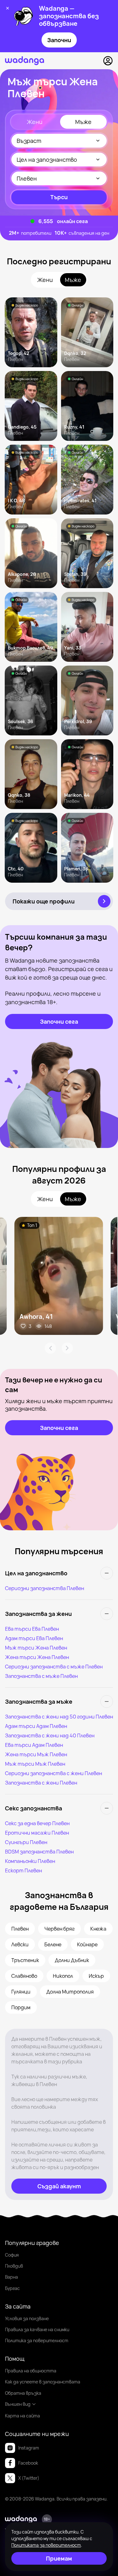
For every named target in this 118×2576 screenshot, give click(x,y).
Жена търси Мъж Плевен (36, 1754)
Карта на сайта (22, 2416)
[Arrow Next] (67, 1348)
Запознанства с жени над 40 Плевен (50, 1735)
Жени (35, 122)
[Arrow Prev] (50, 1348)
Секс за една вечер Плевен (37, 1823)
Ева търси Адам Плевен (34, 1745)
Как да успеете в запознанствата (43, 2382)
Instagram (29, 2448)
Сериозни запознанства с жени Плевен (53, 1773)
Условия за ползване (27, 2318)
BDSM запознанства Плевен (39, 1852)
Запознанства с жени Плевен (41, 1783)
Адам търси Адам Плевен (36, 1726)
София (12, 2255)
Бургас (12, 2288)
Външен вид (18, 2404)
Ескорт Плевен (23, 1870)
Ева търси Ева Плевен (32, 1629)
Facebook (28, 2463)
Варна (11, 2277)
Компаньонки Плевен (30, 1861)
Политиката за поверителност (46, 2545)
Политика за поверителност (37, 2340)
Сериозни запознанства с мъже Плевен (54, 1667)
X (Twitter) (29, 2478)
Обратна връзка (23, 2393)
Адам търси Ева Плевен (34, 1638)
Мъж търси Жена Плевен (36, 1648)
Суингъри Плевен (26, 1842)
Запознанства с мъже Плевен (41, 1676)
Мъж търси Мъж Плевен (35, 1764)
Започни (59, 40)
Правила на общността (31, 2371)
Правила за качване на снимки (37, 2329)
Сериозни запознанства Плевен (45, 1588)
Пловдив (14, 2266)
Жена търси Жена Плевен (37, 1657)
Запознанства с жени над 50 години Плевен (59, 1717)
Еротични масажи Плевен (37, 1833)
